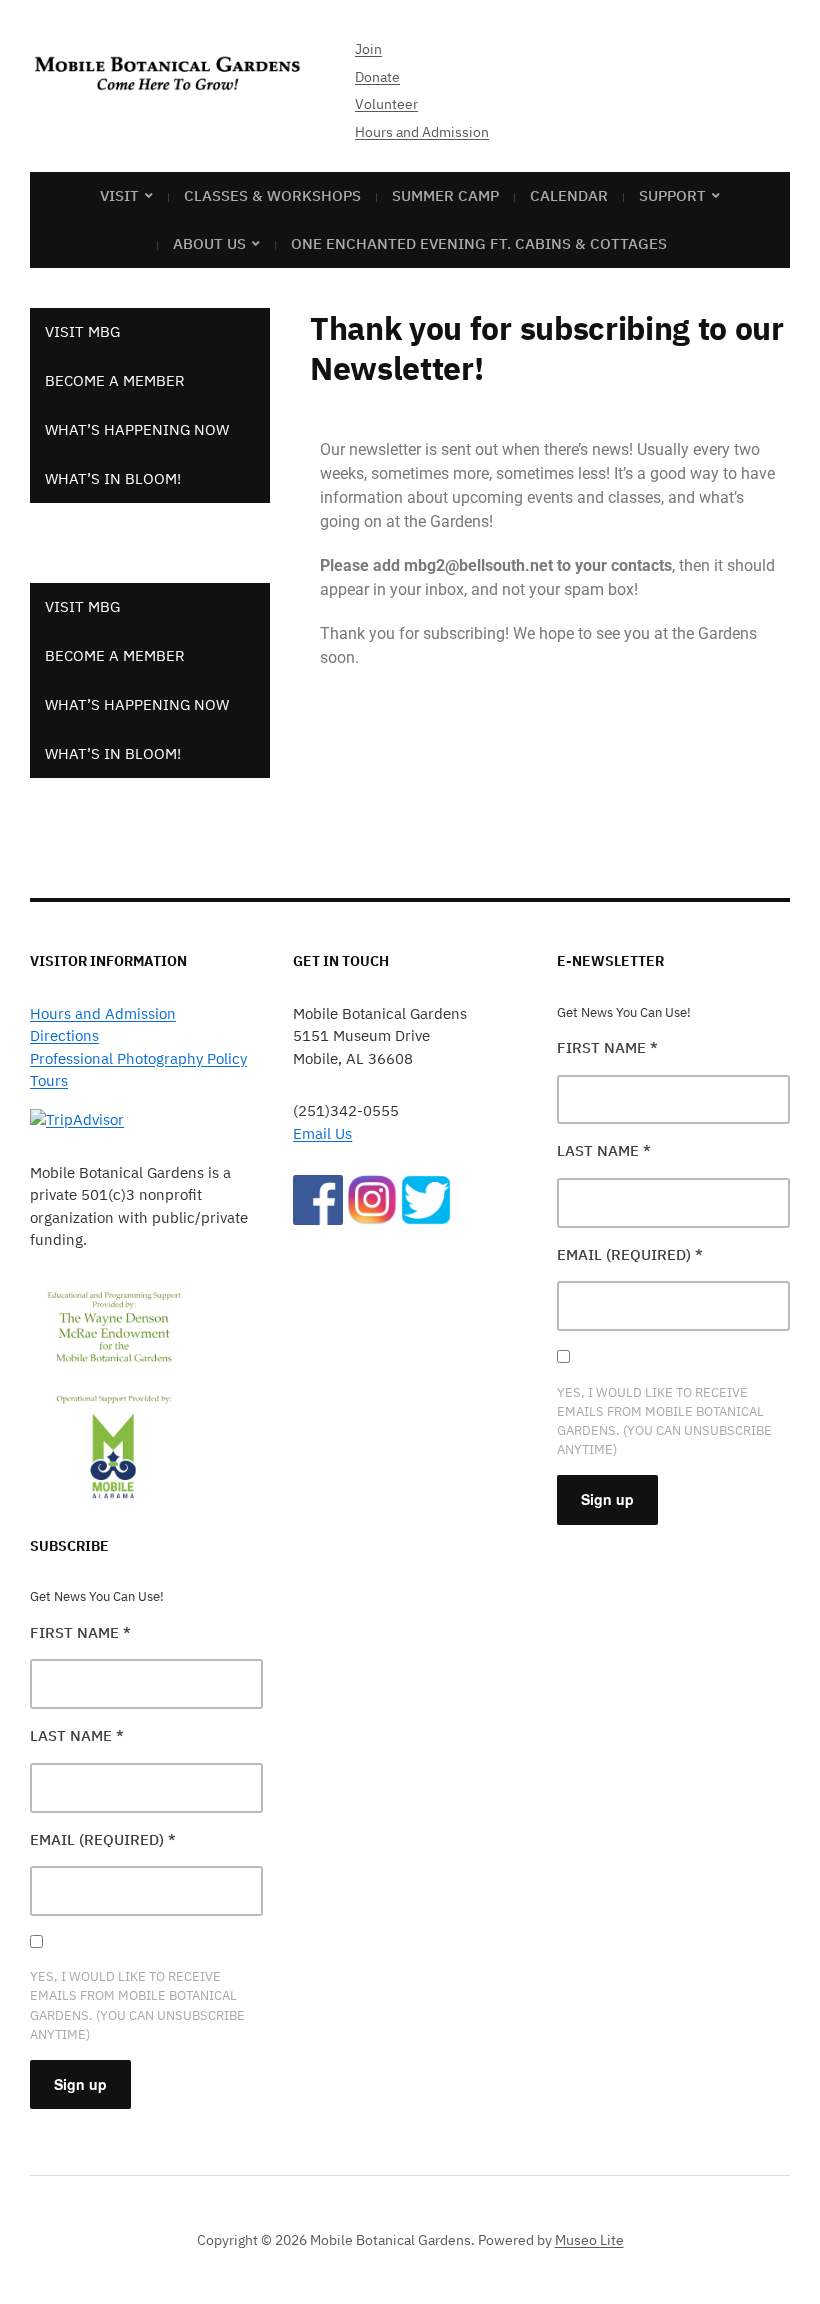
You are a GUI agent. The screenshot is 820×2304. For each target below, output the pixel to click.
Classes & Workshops (272, 195)
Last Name (77, 1735)
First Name (80, 1632)
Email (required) (103, 1839)
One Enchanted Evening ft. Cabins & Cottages (479, 243)
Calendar (569, 195)
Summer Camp (445, 195)
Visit (119, 195)
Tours (49, 1080)
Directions (64, 1035)
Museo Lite (589, 2240)
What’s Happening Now (137, 429)
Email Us (322, 1133)
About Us (209, 243)
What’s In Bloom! (113, 478)
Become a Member (115, 380)
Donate (377, 77)
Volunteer (386, 104)
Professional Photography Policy (138, 1058)
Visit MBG (82, 331)
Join (368, 49)
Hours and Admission (422, 132)
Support (672, 195)
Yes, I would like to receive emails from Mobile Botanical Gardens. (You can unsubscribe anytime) (137, 2005)
